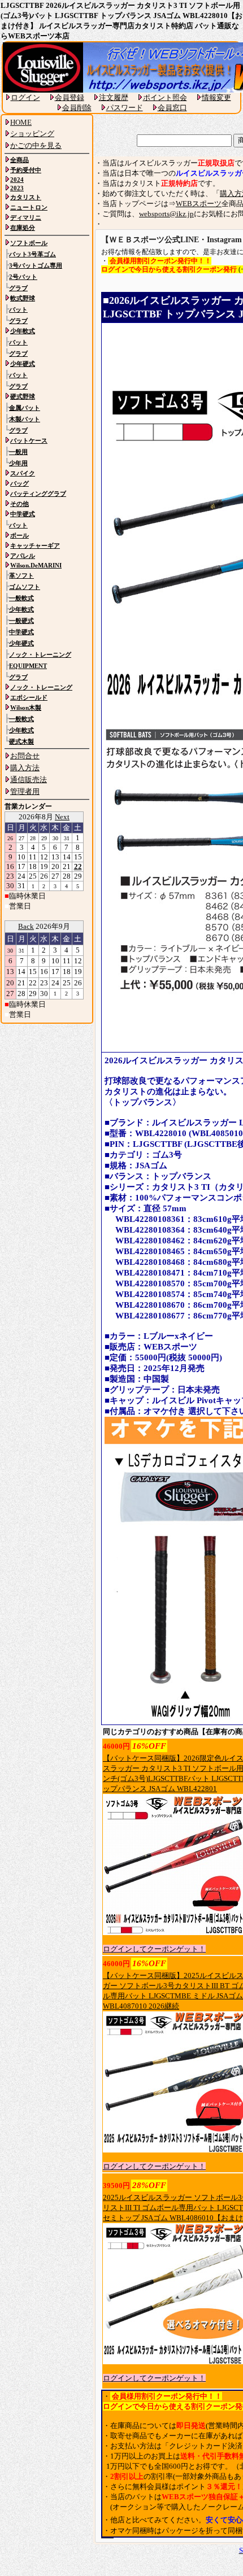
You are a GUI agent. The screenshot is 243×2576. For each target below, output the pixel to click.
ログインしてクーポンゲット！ (154, 1949)
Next (62, 817)
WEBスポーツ (199, 204)
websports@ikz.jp (166, 214)
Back (26, 926)
